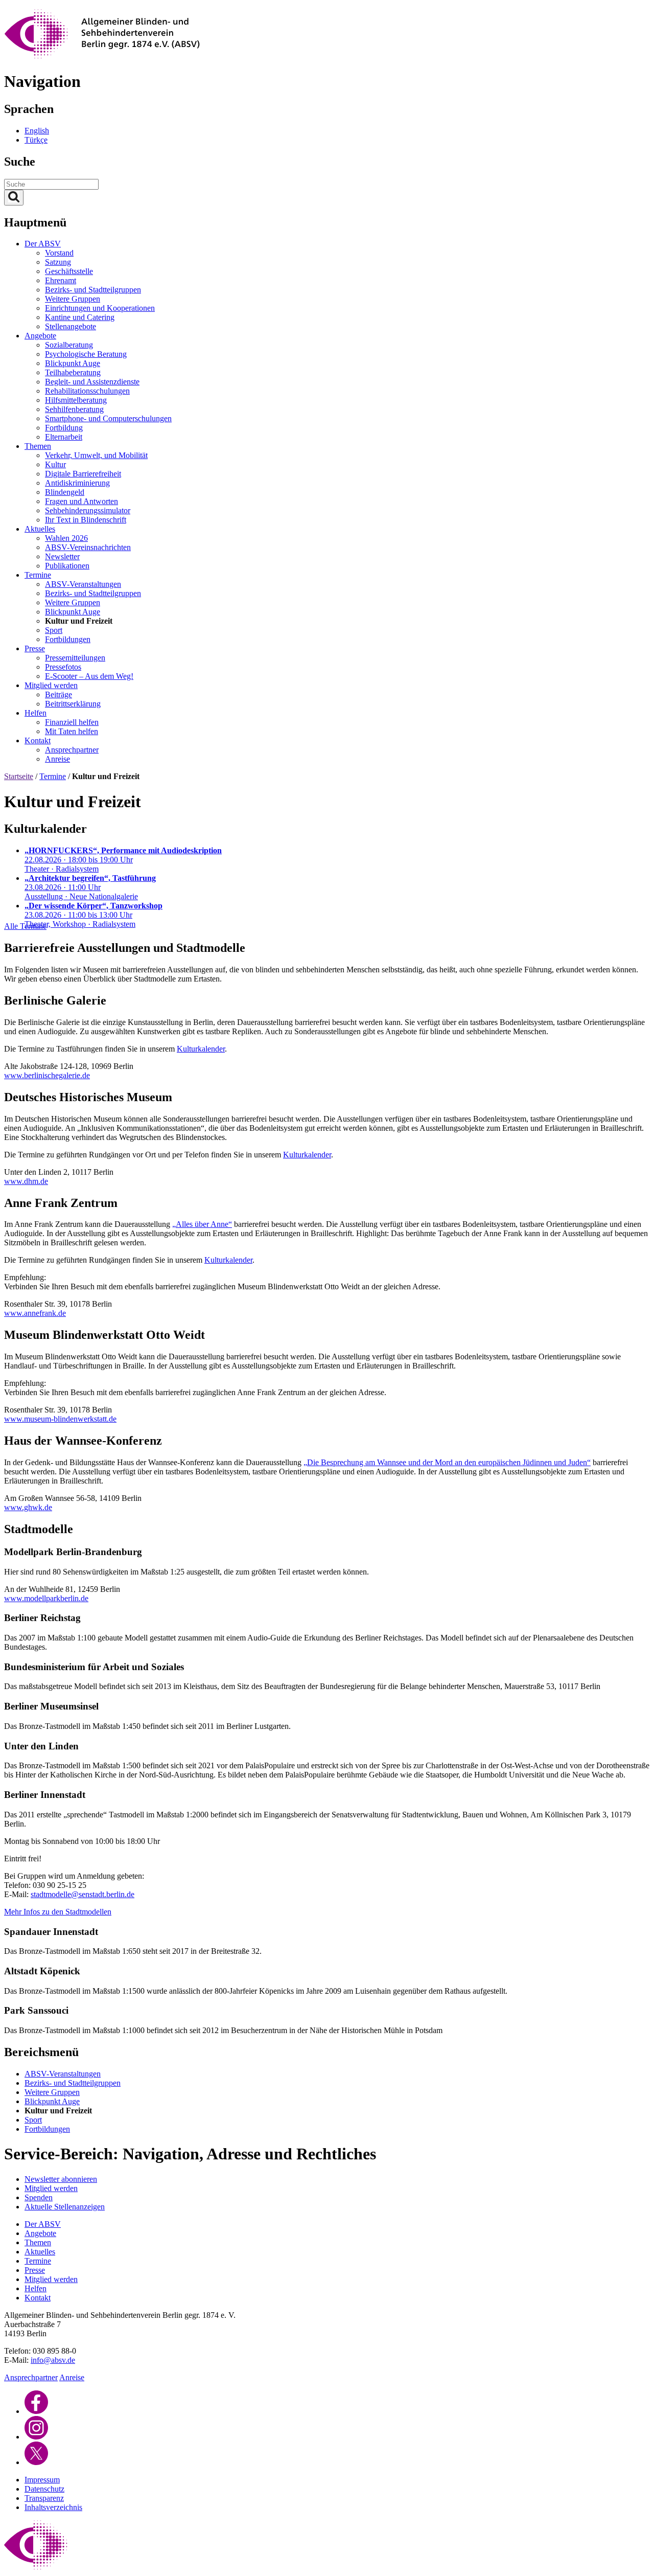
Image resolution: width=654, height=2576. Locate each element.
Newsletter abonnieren (61, 2179)
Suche (20, 162)
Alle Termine (25, 926)
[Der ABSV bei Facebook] (36, 2411)
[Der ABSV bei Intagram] (36, 2437)
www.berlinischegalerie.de (47, 1075)
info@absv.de (53, 2360)
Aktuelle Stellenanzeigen (65, 2207)
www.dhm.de (26, 1181)
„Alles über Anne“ (202, 1224)
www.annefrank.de (35, 1313)
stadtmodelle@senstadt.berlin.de (83, 1894)
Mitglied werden (51, 2188)
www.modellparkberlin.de (46, 1598)
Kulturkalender (201, 1049)
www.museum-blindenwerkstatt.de (60, 1419)
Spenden (39, 2197)
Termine (53, 776)
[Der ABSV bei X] (36, 2462)
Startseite (19, 776)
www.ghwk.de (28, 1507)
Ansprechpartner (31, 2377)
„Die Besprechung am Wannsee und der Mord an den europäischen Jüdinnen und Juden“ (447, 1462)
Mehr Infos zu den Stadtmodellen (58, 1912)
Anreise (72, 2377)
